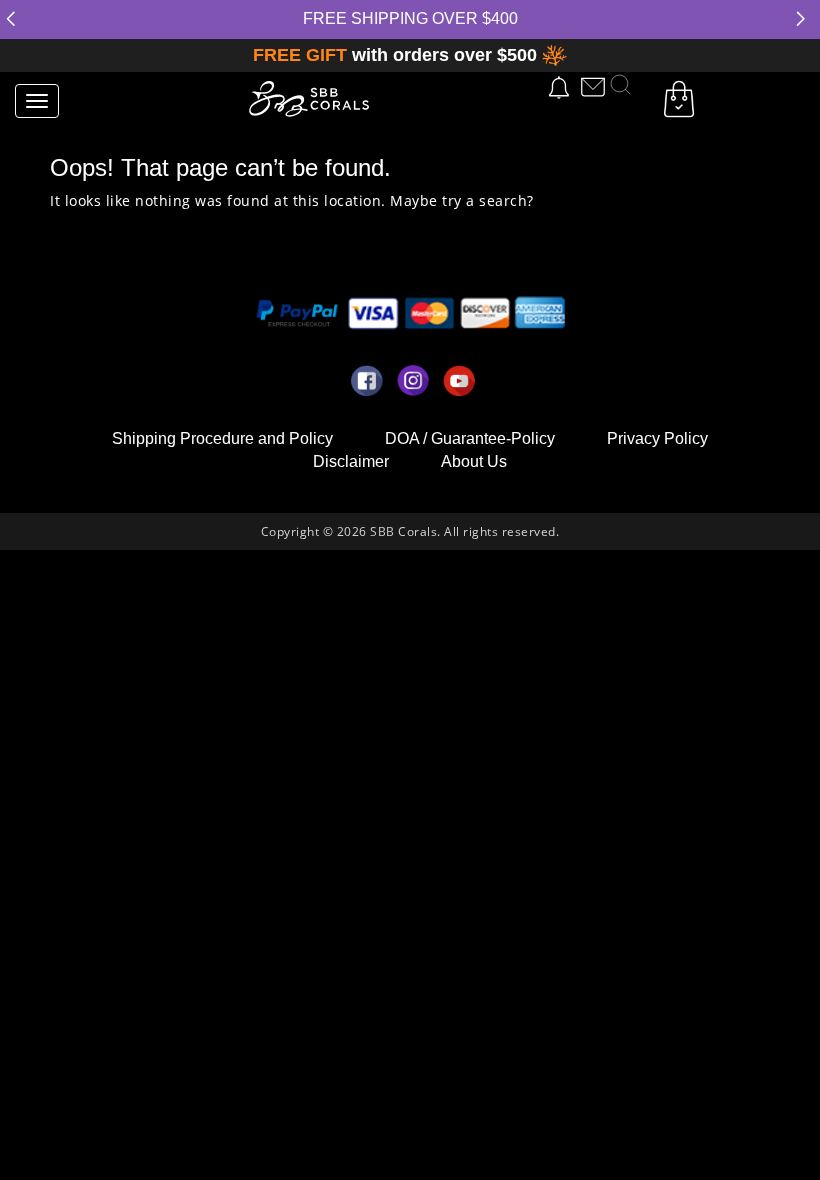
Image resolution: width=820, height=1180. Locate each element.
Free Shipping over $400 (410, 18)
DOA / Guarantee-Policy (470, 438)
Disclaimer (351, 461)
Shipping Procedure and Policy (222, 438)
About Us (474, 461)
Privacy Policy (657, 438)
